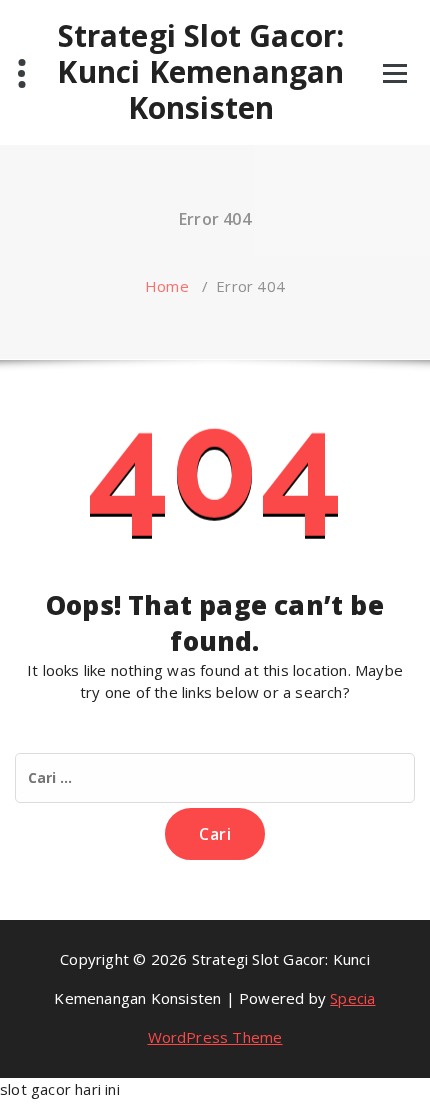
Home (167, 286)
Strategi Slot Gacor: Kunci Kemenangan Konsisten (200, 72)
